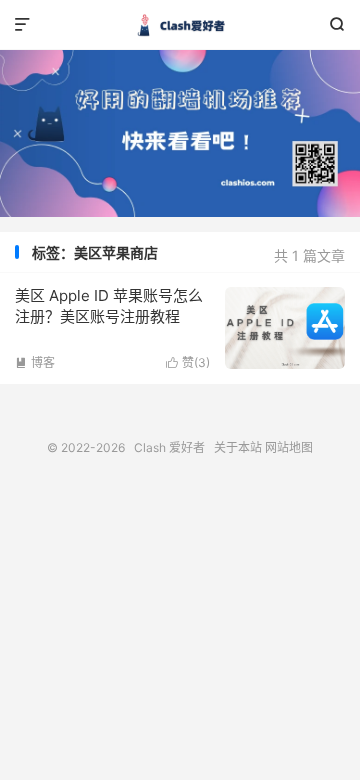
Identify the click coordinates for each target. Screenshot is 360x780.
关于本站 (238, 447)
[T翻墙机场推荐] (180, 133)
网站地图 (289, 447)
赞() (188, 362)
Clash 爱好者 (180, 25)
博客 (35, 362)
